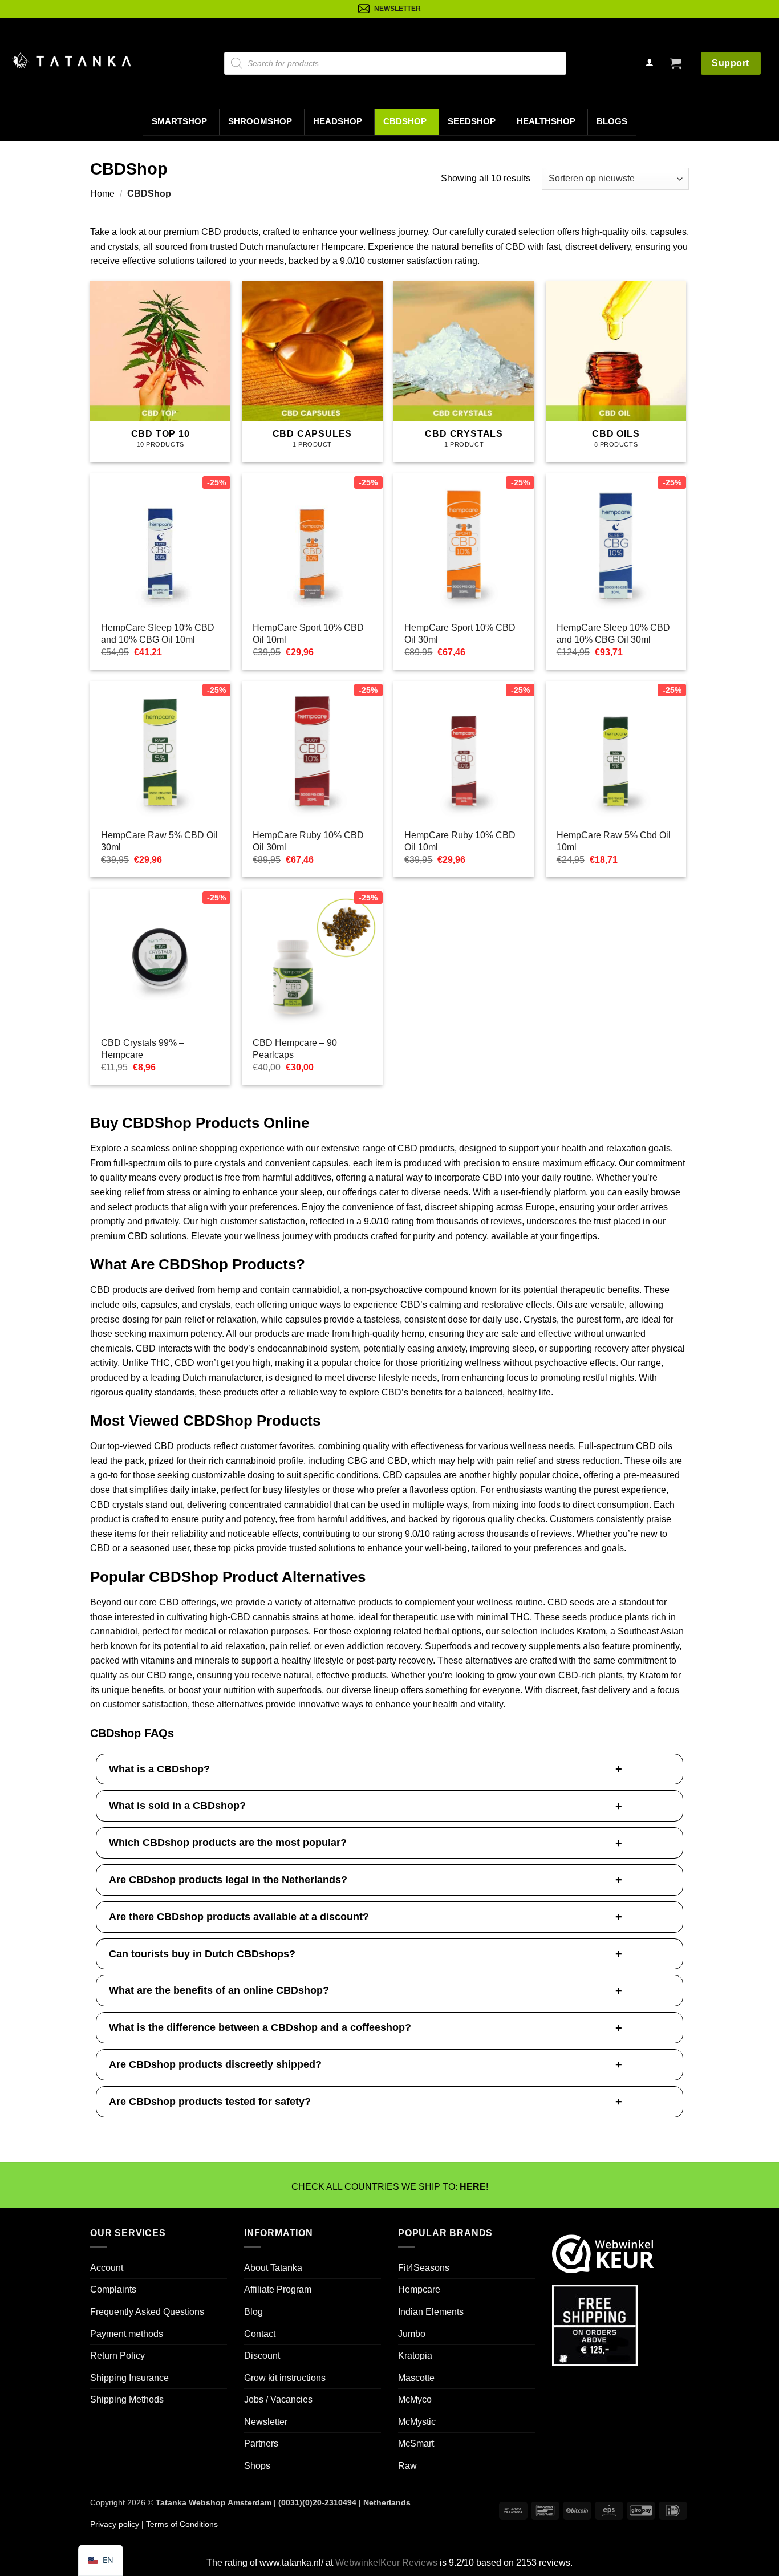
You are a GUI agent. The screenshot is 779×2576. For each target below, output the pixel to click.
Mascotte (416, 2377)
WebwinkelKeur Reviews (386, 2563)
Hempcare (419, 2289)
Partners (261, 2443)
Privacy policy (115, 2524)
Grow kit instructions (285, 2377)
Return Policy (117, 2356)
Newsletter (266, 2421)
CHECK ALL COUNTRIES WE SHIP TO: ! (390, 2187)
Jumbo (412, 2333)
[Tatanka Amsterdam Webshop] (71, 61)
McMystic (417, 2421)
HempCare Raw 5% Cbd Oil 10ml (614, 841)
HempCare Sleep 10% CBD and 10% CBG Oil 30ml (613, 634)
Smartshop (179, 121)
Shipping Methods (127, 2399)
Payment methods (127, 2333)
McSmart (416, 2443)
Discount (262, 2356)
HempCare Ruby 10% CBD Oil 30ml (308, 841)
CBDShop (405, 121)
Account (107, 2267)
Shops (257, 2466)
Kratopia (415, 2356)
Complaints (113, 2289)
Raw (407, 2466)
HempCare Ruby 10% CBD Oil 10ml (460, 841)
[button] (676, 63)
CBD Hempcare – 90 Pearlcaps (295, 1049)
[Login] (650, 64)
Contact (260, 2333)
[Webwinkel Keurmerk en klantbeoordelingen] (603, 2252)
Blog (253, 2311)
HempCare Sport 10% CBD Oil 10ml (308, 634)
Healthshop (546, 121)
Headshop (338, 121)
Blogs (612, 121)
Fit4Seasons (424, 2267)
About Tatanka (273, 2267)
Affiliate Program (278, 2289)
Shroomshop (260, 121)
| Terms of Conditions (178, 2524)
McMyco (415, 2399)
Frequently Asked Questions (147, 2311)
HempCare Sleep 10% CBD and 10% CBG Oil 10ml (158, 634)
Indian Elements (431, 2311)
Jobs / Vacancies (278, 2399)
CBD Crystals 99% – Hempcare (143, 1049)
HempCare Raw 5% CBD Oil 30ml (159, 841)
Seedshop (472, 121)
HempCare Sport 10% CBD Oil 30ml (460, 634)
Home (102, 194)
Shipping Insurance (129, 2377)
